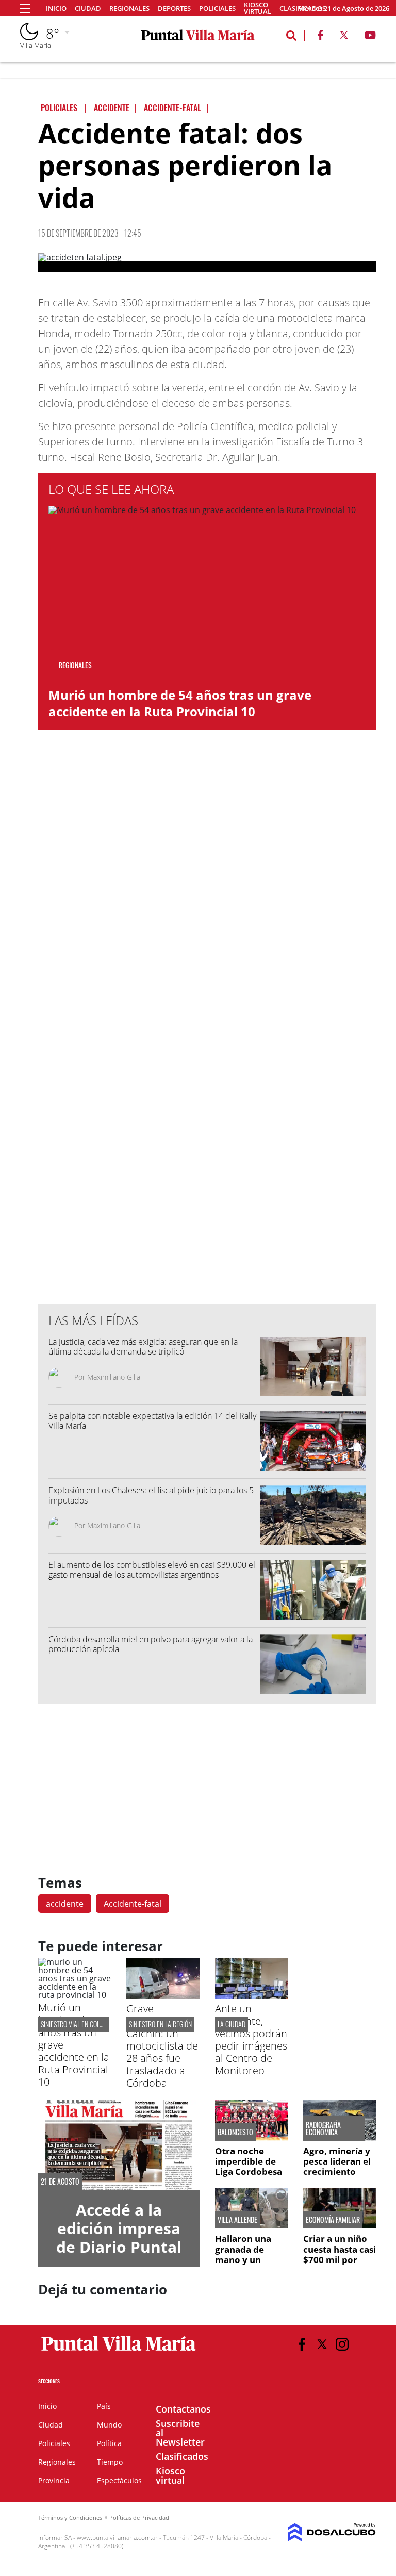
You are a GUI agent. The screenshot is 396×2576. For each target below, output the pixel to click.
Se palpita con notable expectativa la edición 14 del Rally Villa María (152, 1421)
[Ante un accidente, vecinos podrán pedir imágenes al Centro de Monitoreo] (251, 1996)
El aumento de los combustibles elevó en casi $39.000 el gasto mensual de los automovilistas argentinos (152, 1570)
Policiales (217, 9)
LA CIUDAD (232, 2024)
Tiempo (110, 2462)
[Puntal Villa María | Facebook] (320, 37)
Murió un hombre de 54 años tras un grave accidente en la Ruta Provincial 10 (180, 703)
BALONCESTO (235, 2132)
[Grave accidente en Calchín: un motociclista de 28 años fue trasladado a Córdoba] (163, 1996)
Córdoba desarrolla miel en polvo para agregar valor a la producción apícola (151, 1644)
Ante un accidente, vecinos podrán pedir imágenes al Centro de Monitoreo (251, 2040)
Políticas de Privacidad (139, 2517)
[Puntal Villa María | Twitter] (344, 37)
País (104, 2406)
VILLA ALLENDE (237, 2220)
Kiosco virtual (258, 8)
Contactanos (183, 2409)
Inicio (56, 9)
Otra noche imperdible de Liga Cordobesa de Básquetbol (249, 2167)
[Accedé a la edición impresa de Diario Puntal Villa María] (119, 2145)
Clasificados (182, 2456)
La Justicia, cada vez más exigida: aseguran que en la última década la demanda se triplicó (143, 1347)
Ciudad (88, 9)
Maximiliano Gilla (114, 1377)
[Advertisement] (207, 1088)
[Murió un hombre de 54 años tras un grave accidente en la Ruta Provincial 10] (75, 1995)
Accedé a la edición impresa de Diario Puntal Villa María (119, 2238)
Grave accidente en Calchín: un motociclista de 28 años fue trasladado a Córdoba (162, 2046)
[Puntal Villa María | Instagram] (342, 2344)
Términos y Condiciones (70, 2517)
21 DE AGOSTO (60, 2182)
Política (109, 2443)
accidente (65, 1904)
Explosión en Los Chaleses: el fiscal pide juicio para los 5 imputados (151, 1495)
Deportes (174, 9)
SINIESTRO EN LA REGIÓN (160, 2024)
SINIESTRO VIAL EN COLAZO (75, 2024)
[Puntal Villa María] (119, 2351)
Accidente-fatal (133, 1904)
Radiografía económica (323, 2128)
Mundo (109, 2425)
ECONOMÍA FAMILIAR (333, 2220)
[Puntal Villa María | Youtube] (370, 37)
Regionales (129, 9)
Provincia (54, 2480)
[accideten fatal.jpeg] (207, 262)
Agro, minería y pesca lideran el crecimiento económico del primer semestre (340, 2172)
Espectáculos (119, 2480)
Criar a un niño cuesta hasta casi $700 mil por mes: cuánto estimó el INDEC (340, 2260)
